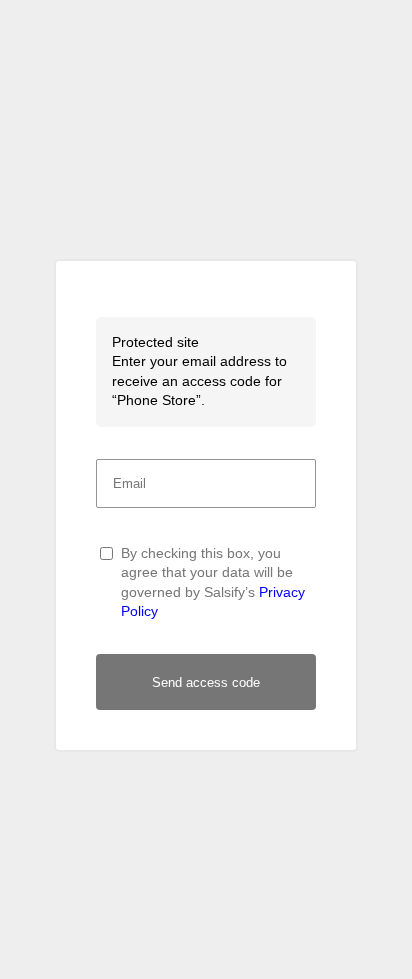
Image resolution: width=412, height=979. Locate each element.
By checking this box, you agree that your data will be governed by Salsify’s (213, 582)
